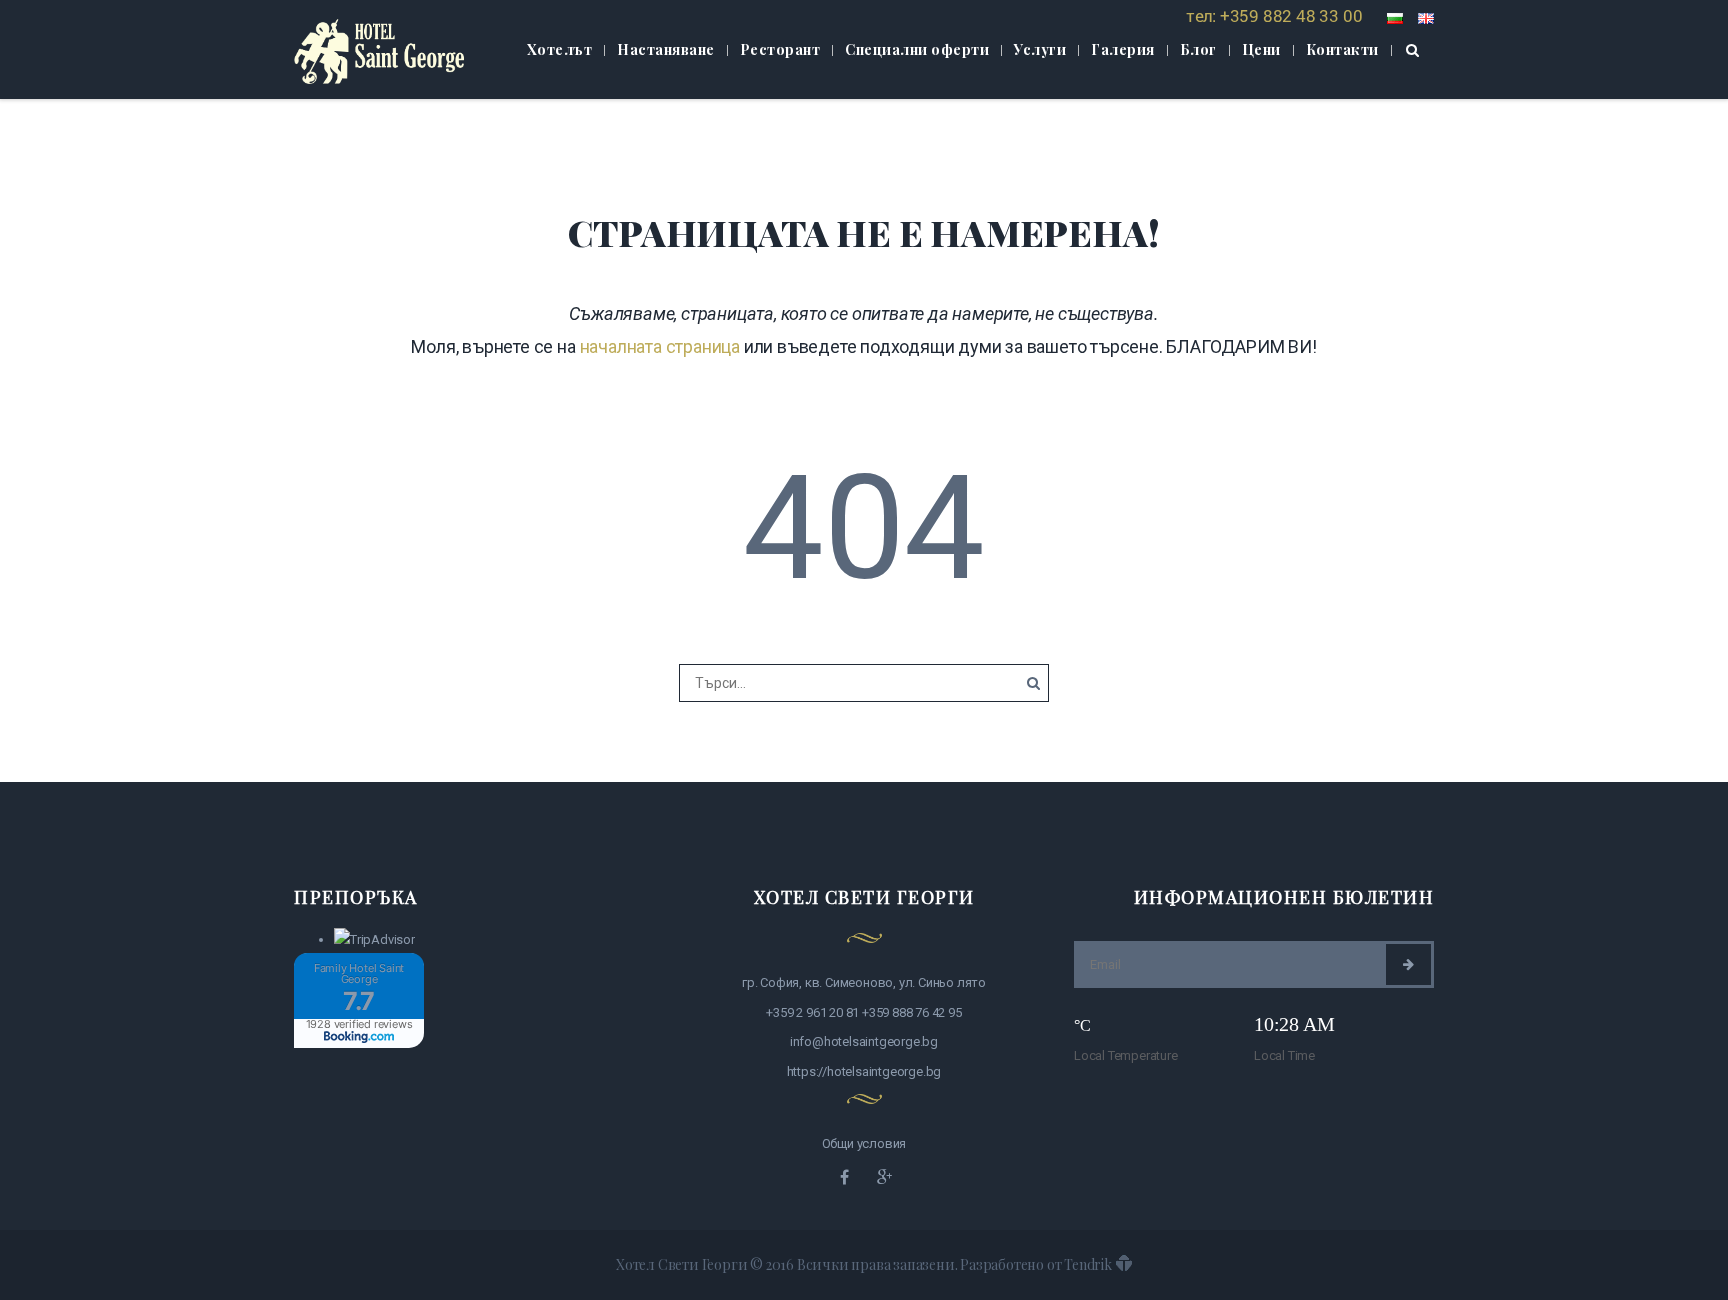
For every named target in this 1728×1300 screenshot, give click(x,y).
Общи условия (864, 1143)
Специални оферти (917, 49)
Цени (1261, 49)
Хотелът (560, 49)
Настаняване (666, 49)
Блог (1198, 49)
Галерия (1123, 49)
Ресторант (780, 49)
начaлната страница (660, 346)
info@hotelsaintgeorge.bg (864, 1041)
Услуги (1040, 49)
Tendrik (1088, 1264)
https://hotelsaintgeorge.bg (864, 1071)
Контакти (1342, 49)
